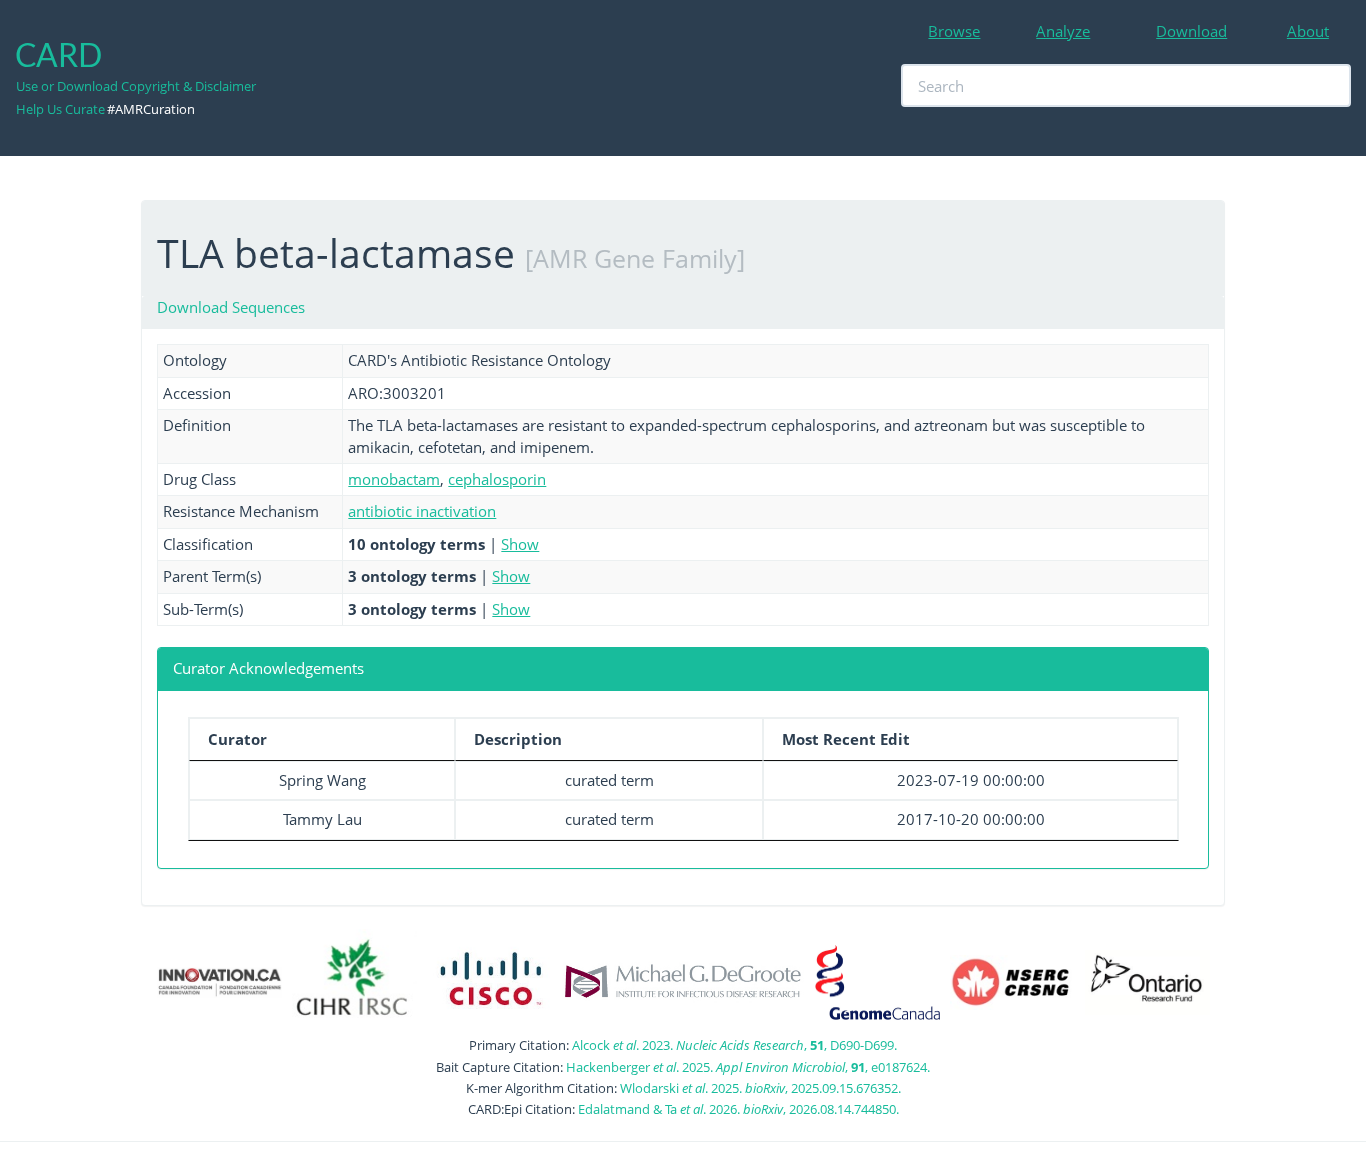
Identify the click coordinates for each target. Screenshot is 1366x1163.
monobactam (394, 479)
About (1308, 31)
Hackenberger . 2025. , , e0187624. (748, 1067)
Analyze (1063, 31)
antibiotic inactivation (422, 511)
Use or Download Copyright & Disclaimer (136, 86)
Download (1191, 31)
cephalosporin (497, 479)
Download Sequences (231, 307)
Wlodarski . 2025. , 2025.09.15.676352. (760, 1088)
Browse (954, 31)
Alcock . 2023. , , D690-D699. (734, 1045)
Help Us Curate (60, 109)
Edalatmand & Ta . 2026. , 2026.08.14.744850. (738, 1109)
